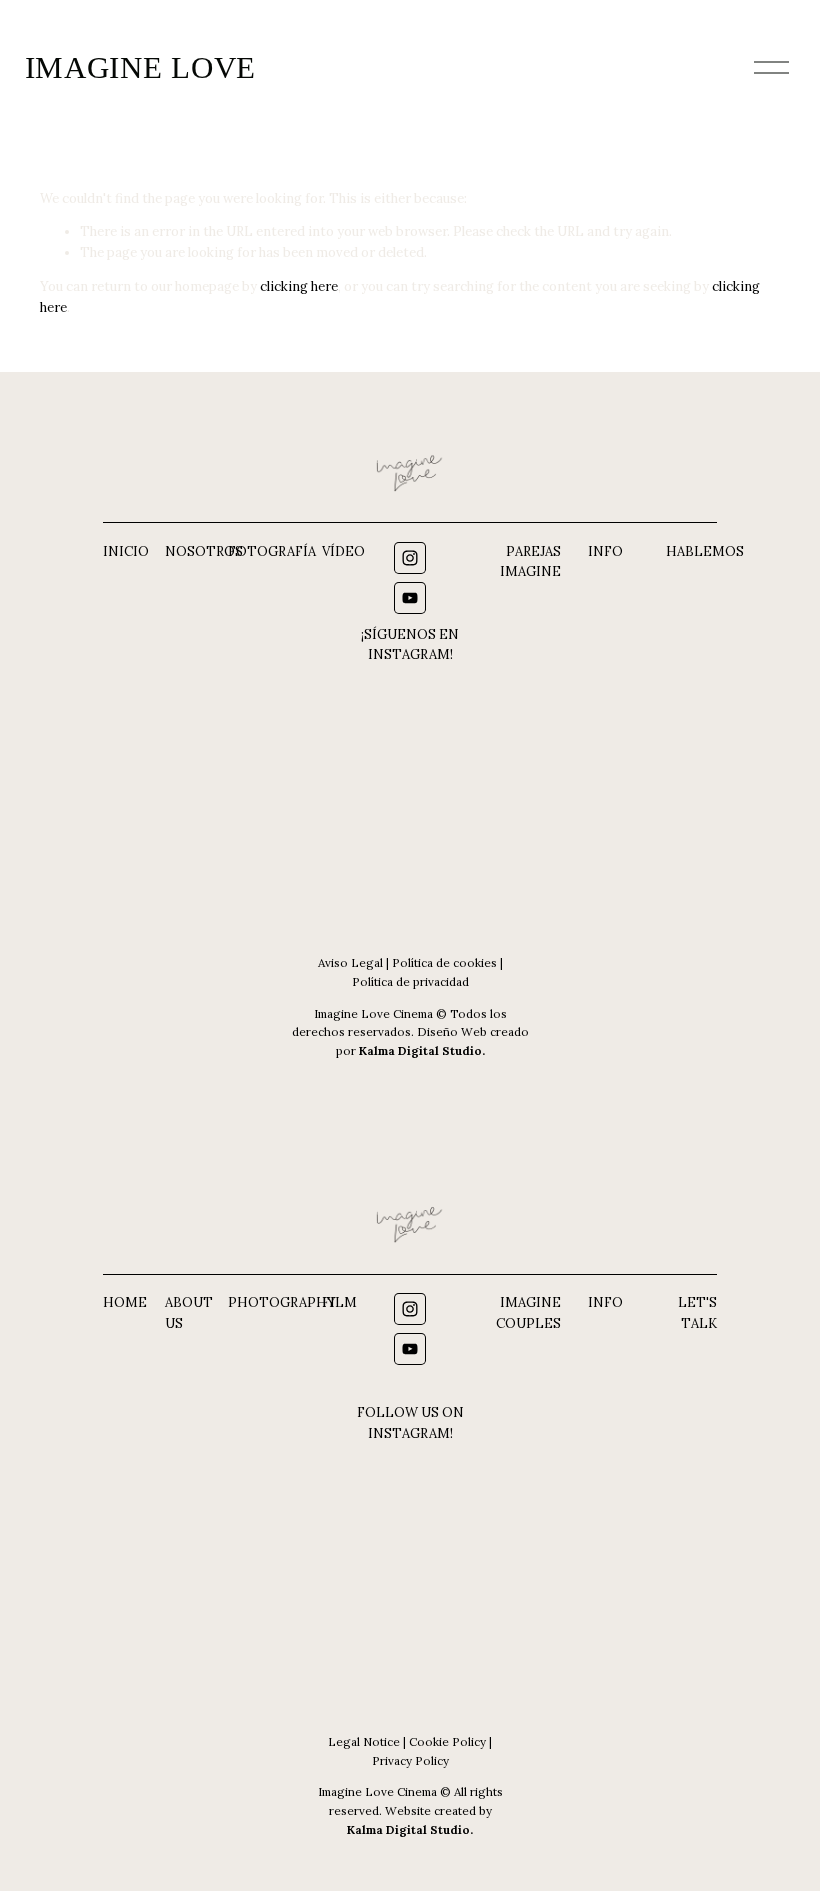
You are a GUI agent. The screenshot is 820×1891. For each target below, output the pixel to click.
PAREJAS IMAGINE (530, 562)
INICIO (126, 551)
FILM (339, 1302)
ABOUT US (189, 1313)
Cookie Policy (447, 1741)
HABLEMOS (705, 551)
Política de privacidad (410, 981)
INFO (605, 551)
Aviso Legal (350, 962)
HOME (125, 1302)
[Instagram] (410, 558)
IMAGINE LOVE (141, 67)
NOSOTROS (204, 551)
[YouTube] (410, 598)
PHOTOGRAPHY (282, 1302)
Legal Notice (364, 1741)
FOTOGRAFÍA (272, 551)
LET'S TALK (697, 1313)
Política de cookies (444, 962)
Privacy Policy (410, 1760)
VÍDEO (343, 551)
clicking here (299, 286)
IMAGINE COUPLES (528, 1313)
